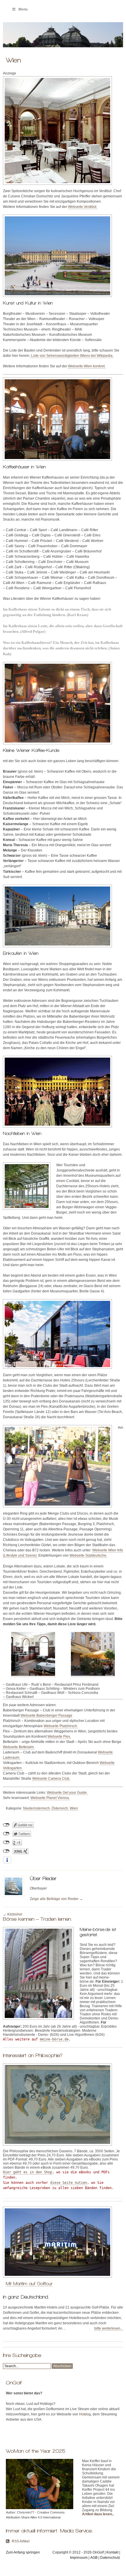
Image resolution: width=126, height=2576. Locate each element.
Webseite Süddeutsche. (88, 1555)
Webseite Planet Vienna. (50, 1798)
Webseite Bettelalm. (19, 1747)
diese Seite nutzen (69, 2183)
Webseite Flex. (59, 1737)
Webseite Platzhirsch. (61, 1726)
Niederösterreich (36, 1808)
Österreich (60, 1808)
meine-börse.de (54, 2039)
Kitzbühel (15, 1914)
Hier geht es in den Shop (28, 2172)
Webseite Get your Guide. (67, 1793)
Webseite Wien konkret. (87, 366)
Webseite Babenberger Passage (46, 1715)
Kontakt (112, 2552)
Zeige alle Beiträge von (56, 1899)
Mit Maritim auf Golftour (29, 2284)
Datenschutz (110, 2558)
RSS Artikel (21, 2541)
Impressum (79, 2558)
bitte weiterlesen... (109, 2328)
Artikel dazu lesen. (97, 2514)
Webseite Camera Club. (51, 1779)
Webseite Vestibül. (83, 207)
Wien (74, 1808)
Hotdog (85, 2414)
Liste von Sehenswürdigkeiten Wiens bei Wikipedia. (72, 356)
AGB (94, 2558)
